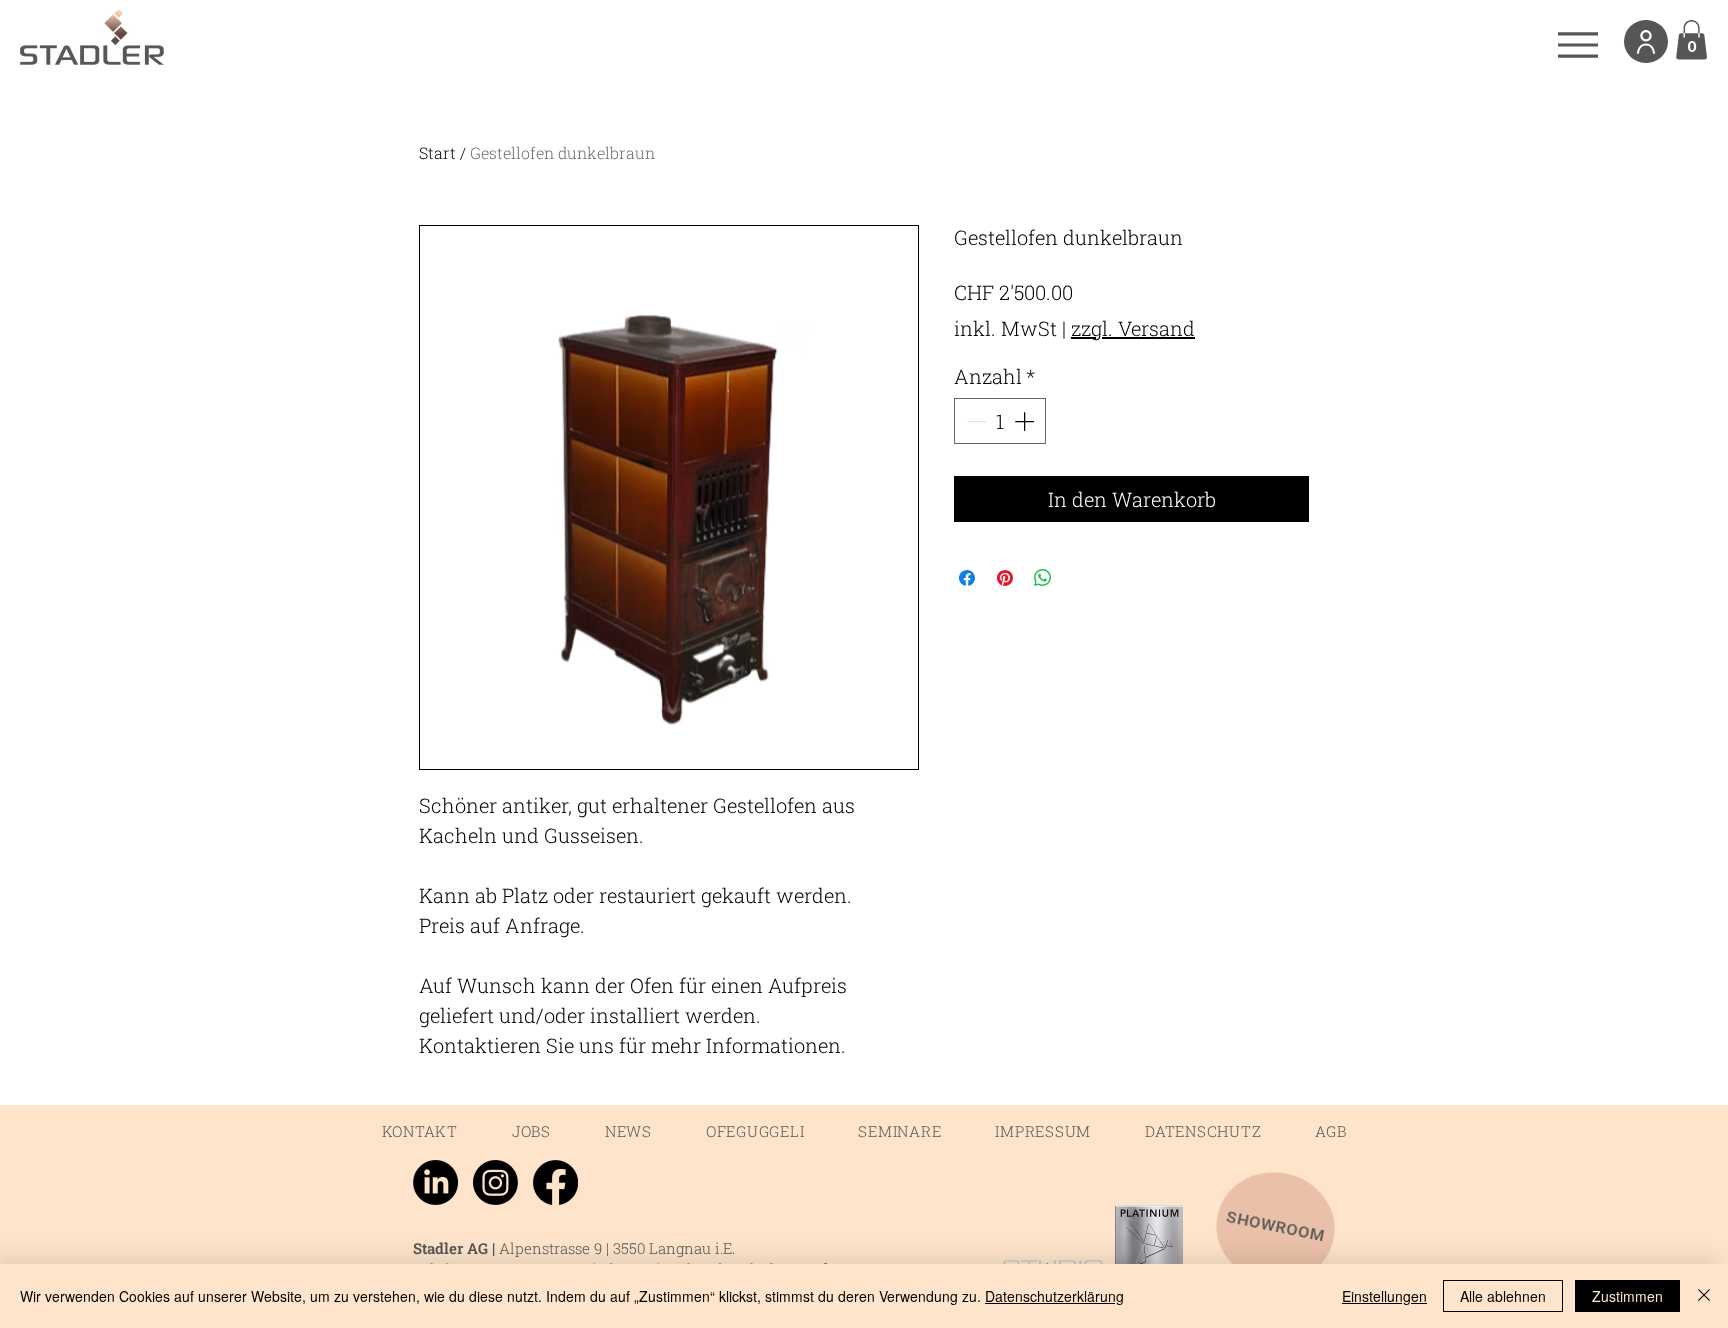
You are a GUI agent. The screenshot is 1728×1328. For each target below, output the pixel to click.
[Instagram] (495, 1182)
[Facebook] (555, 1182)
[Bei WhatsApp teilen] (1043, 578)
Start (437, 152)
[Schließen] (1704, 1296)
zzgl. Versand (1133, 328)
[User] (1646, 41)
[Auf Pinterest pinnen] (1005, 578)
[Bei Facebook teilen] (967, 578)
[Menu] (1577, 44)
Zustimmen (1627, 1296)
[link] (1691, 39)
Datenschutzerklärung (1054, 1296)
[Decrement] (974, 421)
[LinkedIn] (435, 1182)
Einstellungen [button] (1384, 1296)
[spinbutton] (1000, 421)
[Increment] (1026, 421)
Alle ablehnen (1503, 1296)
